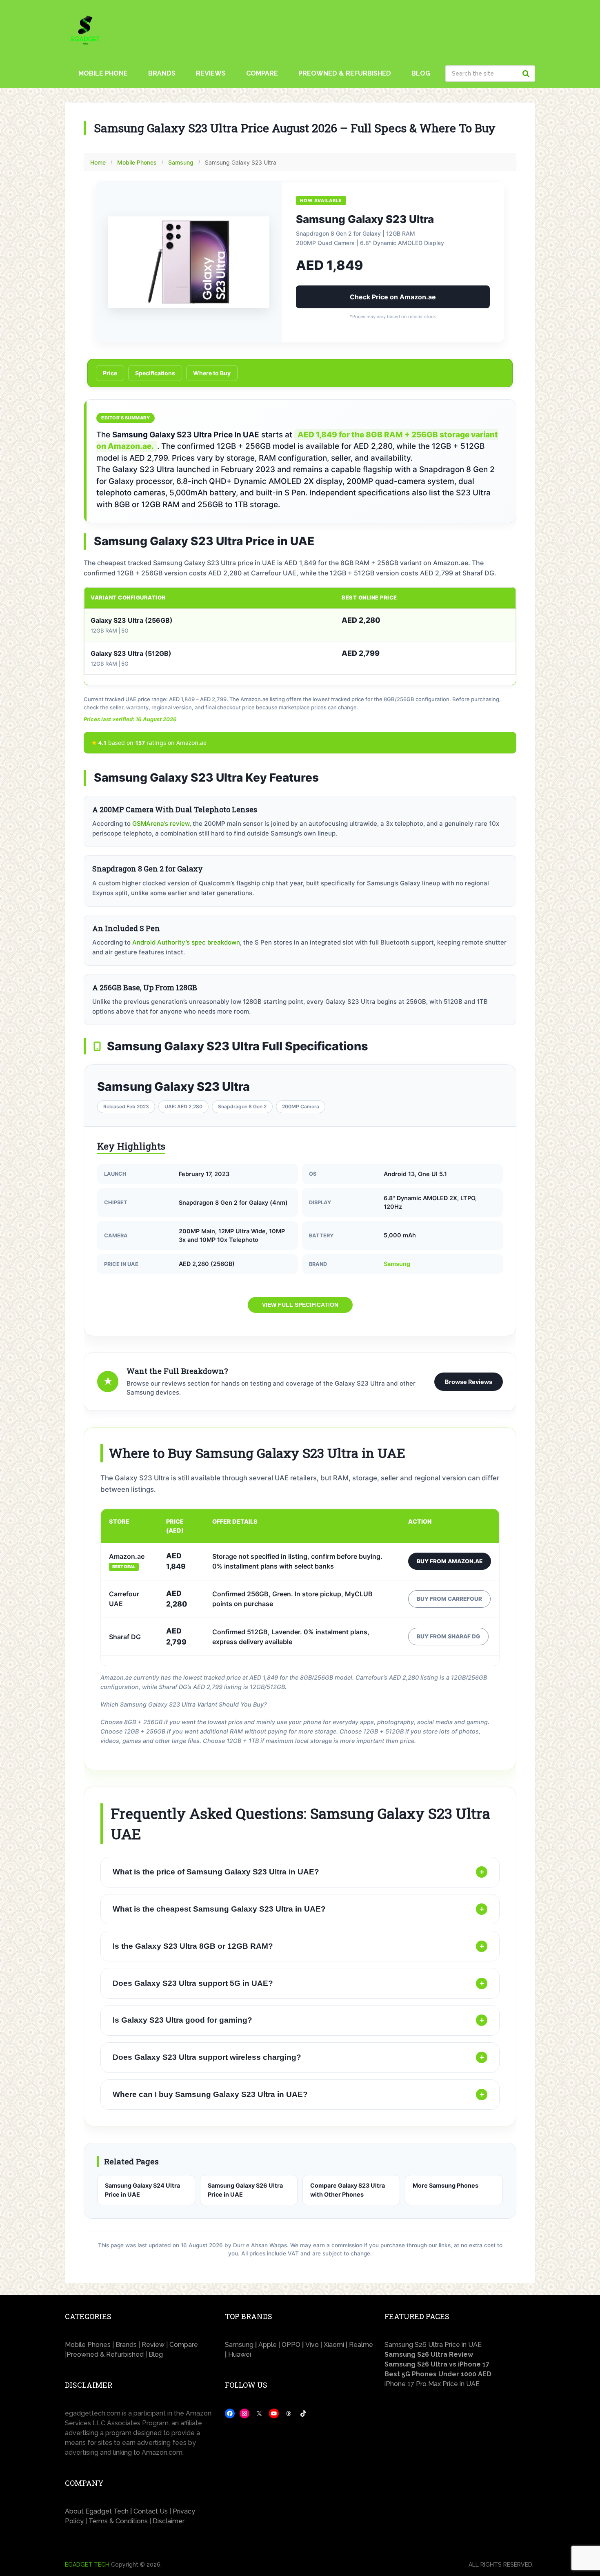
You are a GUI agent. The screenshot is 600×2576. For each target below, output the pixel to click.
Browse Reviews (469, 1382)
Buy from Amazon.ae (450, 1561)
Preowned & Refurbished (345, 73)
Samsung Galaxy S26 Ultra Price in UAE (245, 2190)
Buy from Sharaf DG (448, 1636)
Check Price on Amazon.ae (393, 297)
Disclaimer (169, 2521)
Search (527, 74)
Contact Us (151, 2511)
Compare (262, 73)
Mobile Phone (103, 73)
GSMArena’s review (161, 823)
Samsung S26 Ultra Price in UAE (433, 2345)
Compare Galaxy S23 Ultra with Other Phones (348, 2190)
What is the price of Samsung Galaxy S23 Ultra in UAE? (298, 1872)
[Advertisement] (460, 2467)
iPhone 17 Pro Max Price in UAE (432, 2384)
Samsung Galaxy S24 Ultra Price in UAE (142, 2190)
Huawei (240, 2354)
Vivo (312, 2345)
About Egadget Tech (97, 2511)
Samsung (181, 162)
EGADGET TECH (87, 2565)
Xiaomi (335, 2345)
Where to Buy (212, 373)
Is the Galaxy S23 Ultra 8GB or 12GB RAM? (298, 1946)
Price (110, 373)
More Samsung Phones (446, 2185)
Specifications (155, 373)
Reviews (211, 73)
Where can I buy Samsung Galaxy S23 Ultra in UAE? (298, 2094)
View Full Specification (300, 1305)
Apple (268, 2345)
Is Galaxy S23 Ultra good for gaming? (298, 2020)
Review (153, 2345)
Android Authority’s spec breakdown (186, 942)
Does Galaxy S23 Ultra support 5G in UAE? (298, 1983)
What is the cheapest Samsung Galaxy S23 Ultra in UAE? (298, 1909)
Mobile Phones (137, 162)
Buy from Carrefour (449, 1599)
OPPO (292, 2345)
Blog (421, 73)
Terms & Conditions (118, 2521)
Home (98, 162)
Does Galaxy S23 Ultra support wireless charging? (298, 2057)
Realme (361, 2345)
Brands (162, 73)
